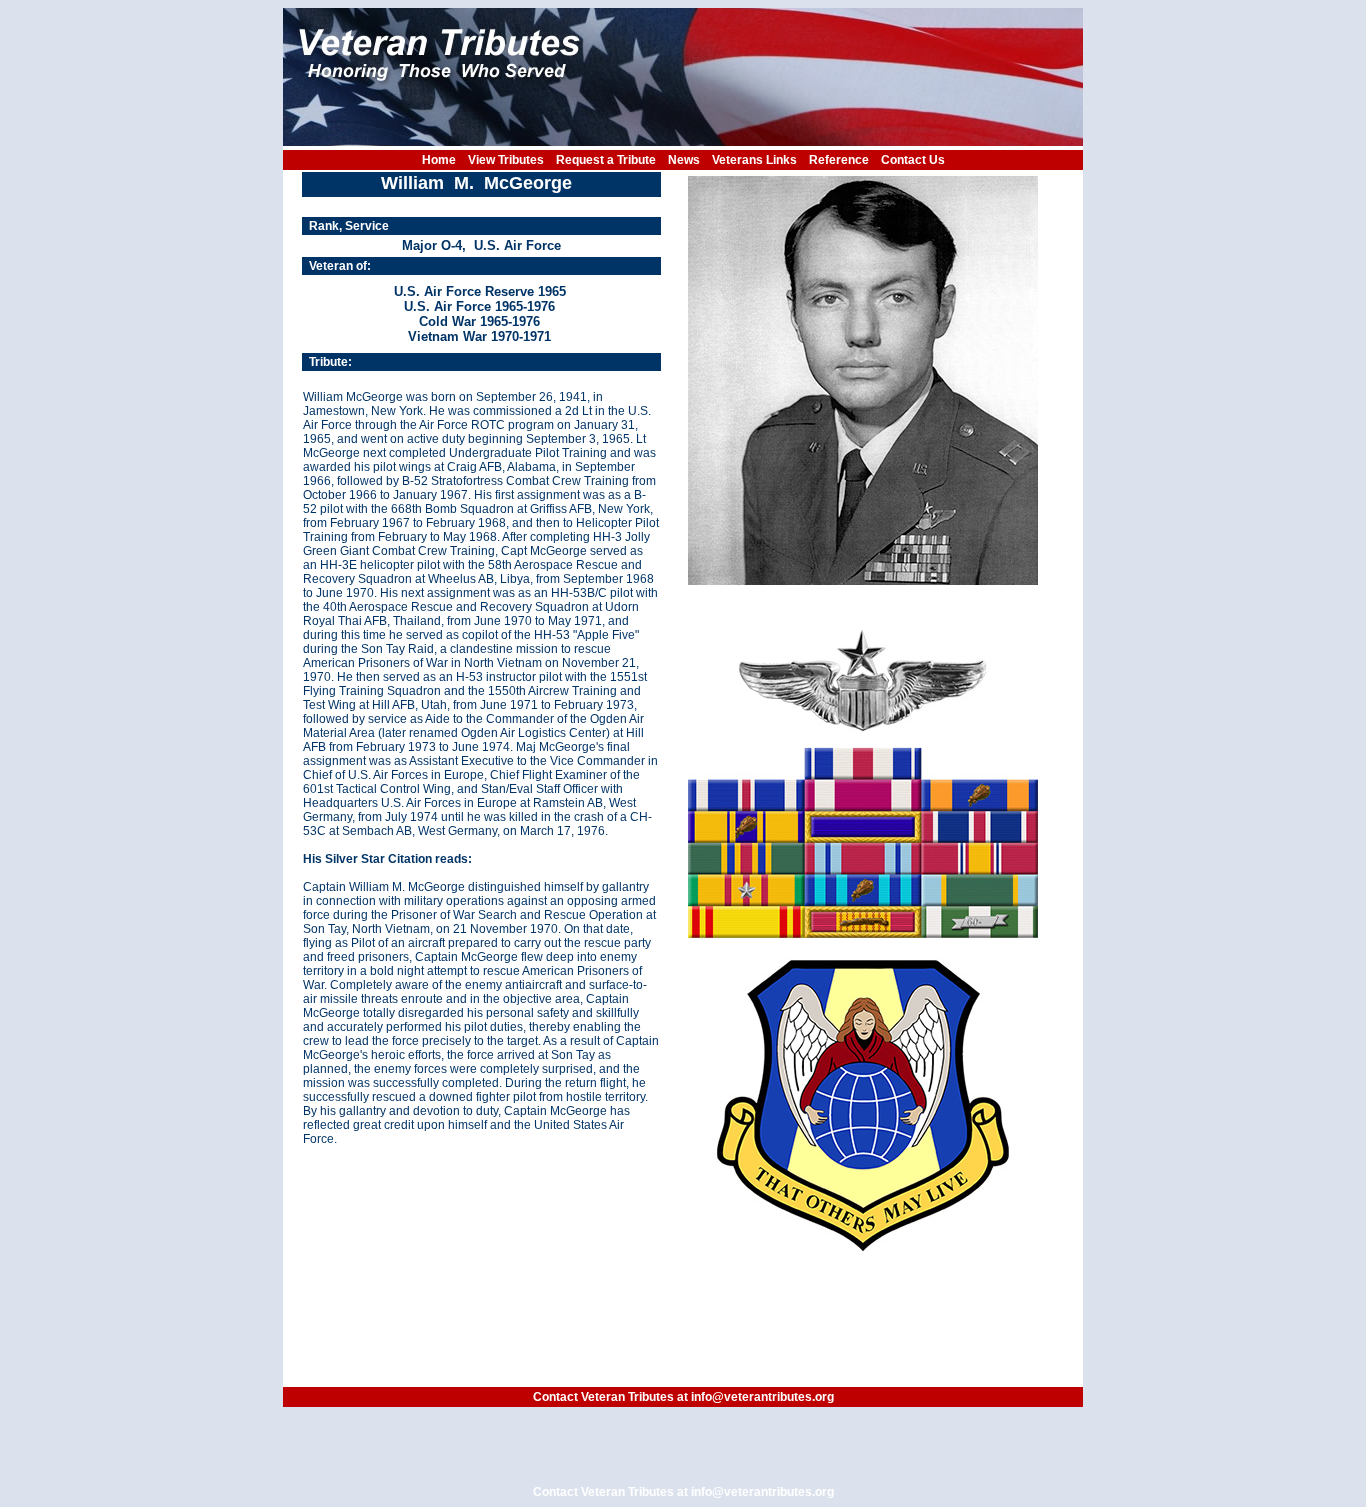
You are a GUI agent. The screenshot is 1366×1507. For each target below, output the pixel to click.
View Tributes (506, 160)
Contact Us (913, 160)
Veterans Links (754, 160)
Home (439, 160)
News (684, 160)
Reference (839, 160)
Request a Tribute (606, 160)
